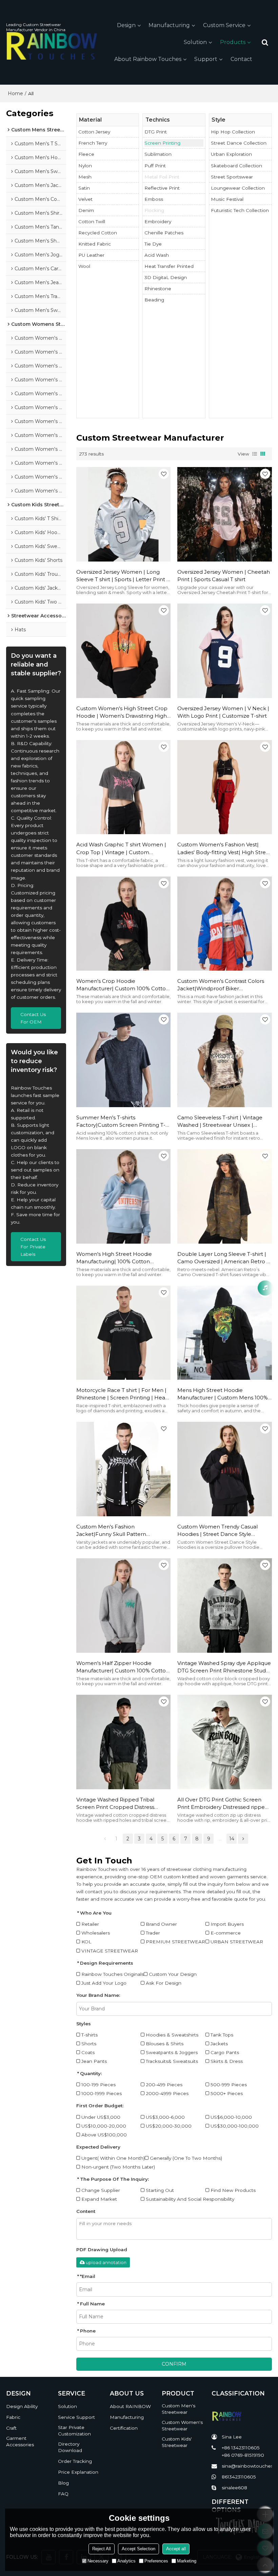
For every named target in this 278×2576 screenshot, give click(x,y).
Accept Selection (138, 2549)
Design (126, 25)
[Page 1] (105, 1839)
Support (206, 59)
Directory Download (70, 2447)
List (255, 454)
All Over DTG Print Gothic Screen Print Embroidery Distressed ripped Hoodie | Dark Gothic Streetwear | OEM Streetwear (223, 1804)
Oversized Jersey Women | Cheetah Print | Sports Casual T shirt (224, 576)
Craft (11, 2428)
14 (232, 1839)
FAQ (63, 2494)
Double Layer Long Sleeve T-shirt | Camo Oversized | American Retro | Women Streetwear (223, 1258)
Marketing (187, 2561)
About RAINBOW (130, 2406)
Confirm (174, 2364)
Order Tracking (75, 2461)
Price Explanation (78, 2472)
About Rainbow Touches (148, 59)
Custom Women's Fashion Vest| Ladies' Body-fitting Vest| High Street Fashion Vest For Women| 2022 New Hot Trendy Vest (224, 849)
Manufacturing (169, 25)
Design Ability (22, 2406)
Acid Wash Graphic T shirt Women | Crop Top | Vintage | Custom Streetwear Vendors (121, 849)
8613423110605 (239, 2477)
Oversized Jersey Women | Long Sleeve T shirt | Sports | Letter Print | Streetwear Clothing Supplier (122, 576)
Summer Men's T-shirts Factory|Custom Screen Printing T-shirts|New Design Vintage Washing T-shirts (122, 1122)
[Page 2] (243, 1839)
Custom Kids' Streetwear (177, 2442)
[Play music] (265, 1288)
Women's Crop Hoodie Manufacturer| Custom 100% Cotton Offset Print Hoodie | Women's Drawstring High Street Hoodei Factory (123, 985)
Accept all (176, 2549)
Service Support (76, 2417)
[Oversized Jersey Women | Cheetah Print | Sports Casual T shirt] (225, 514)
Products (233, 42)
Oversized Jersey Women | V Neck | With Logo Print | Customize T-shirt (223, 712)
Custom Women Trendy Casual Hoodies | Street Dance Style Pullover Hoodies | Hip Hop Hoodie (223, 1531)
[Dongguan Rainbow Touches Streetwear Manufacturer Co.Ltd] (52, 46)
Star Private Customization (74, 2431)
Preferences (156, 2561)
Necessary (98, 2561)
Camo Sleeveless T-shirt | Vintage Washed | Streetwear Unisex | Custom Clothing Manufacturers (220, 1122)
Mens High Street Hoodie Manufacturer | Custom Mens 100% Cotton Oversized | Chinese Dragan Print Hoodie (223, 1394)
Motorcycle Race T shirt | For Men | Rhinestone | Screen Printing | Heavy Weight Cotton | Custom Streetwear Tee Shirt (123, 1394)
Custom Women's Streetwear (182, 2425)
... (220, 1839)
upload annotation (106, 2262)
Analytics (126, 2561)
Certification (124, 2428)
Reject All (102, 2549)
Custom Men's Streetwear (178, 2409)
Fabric (13, 2417)
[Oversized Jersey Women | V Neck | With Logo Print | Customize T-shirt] (225, 651)
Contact (241, 59)
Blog (63, 2483)
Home (15, 93)
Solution (195, 42)
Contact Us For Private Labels (33, 1247)
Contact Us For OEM (33, 1018)
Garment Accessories (20, 2441)
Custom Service (224, 25)
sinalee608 (234, 2488)
